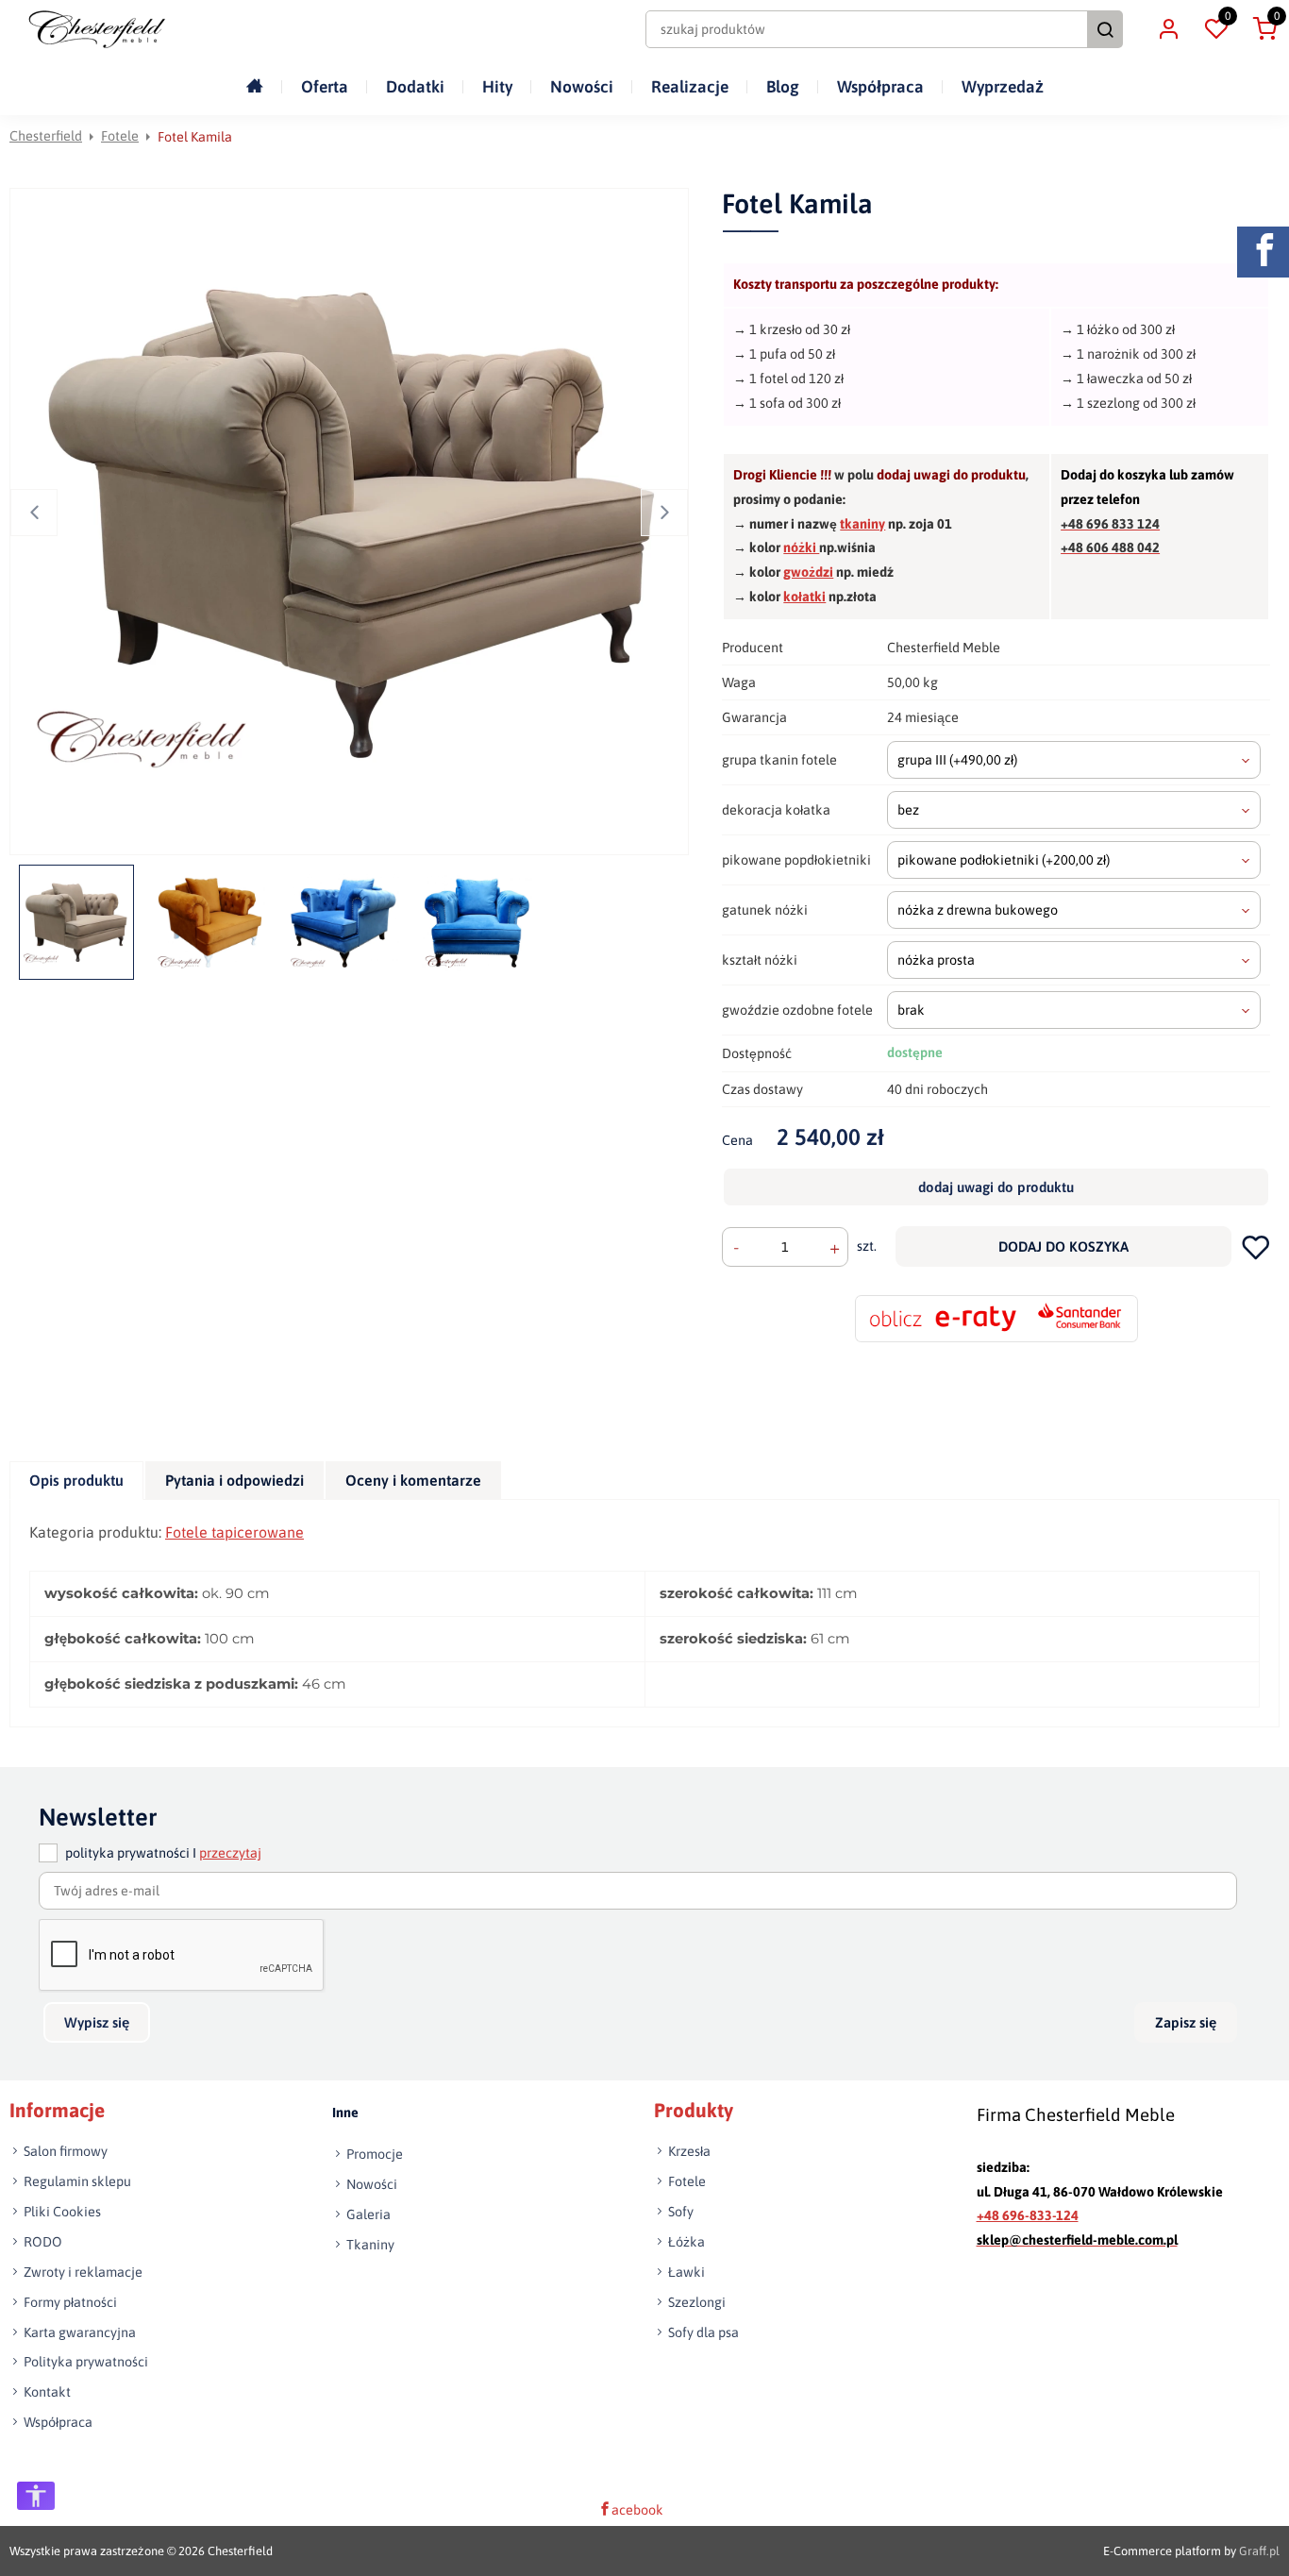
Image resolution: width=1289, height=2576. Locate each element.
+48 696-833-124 (1028, 2215)
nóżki (801, 547)
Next (664, 513)
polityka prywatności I (163, 1853)
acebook (637, 2509)
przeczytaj (230, 1853)
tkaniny (862, 524)
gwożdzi (808, 572)
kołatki (804, 597)
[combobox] (1074, 760)
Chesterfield (46, 136)
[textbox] (1074, 760)
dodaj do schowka (1256, 1246)
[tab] (77, 1481)
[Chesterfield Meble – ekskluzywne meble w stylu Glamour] (97, 29)
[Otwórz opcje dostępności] (36, 2496)
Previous (34, 513)
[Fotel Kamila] (353, 522)
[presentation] (76, 1481)
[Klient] (1168, 29)
